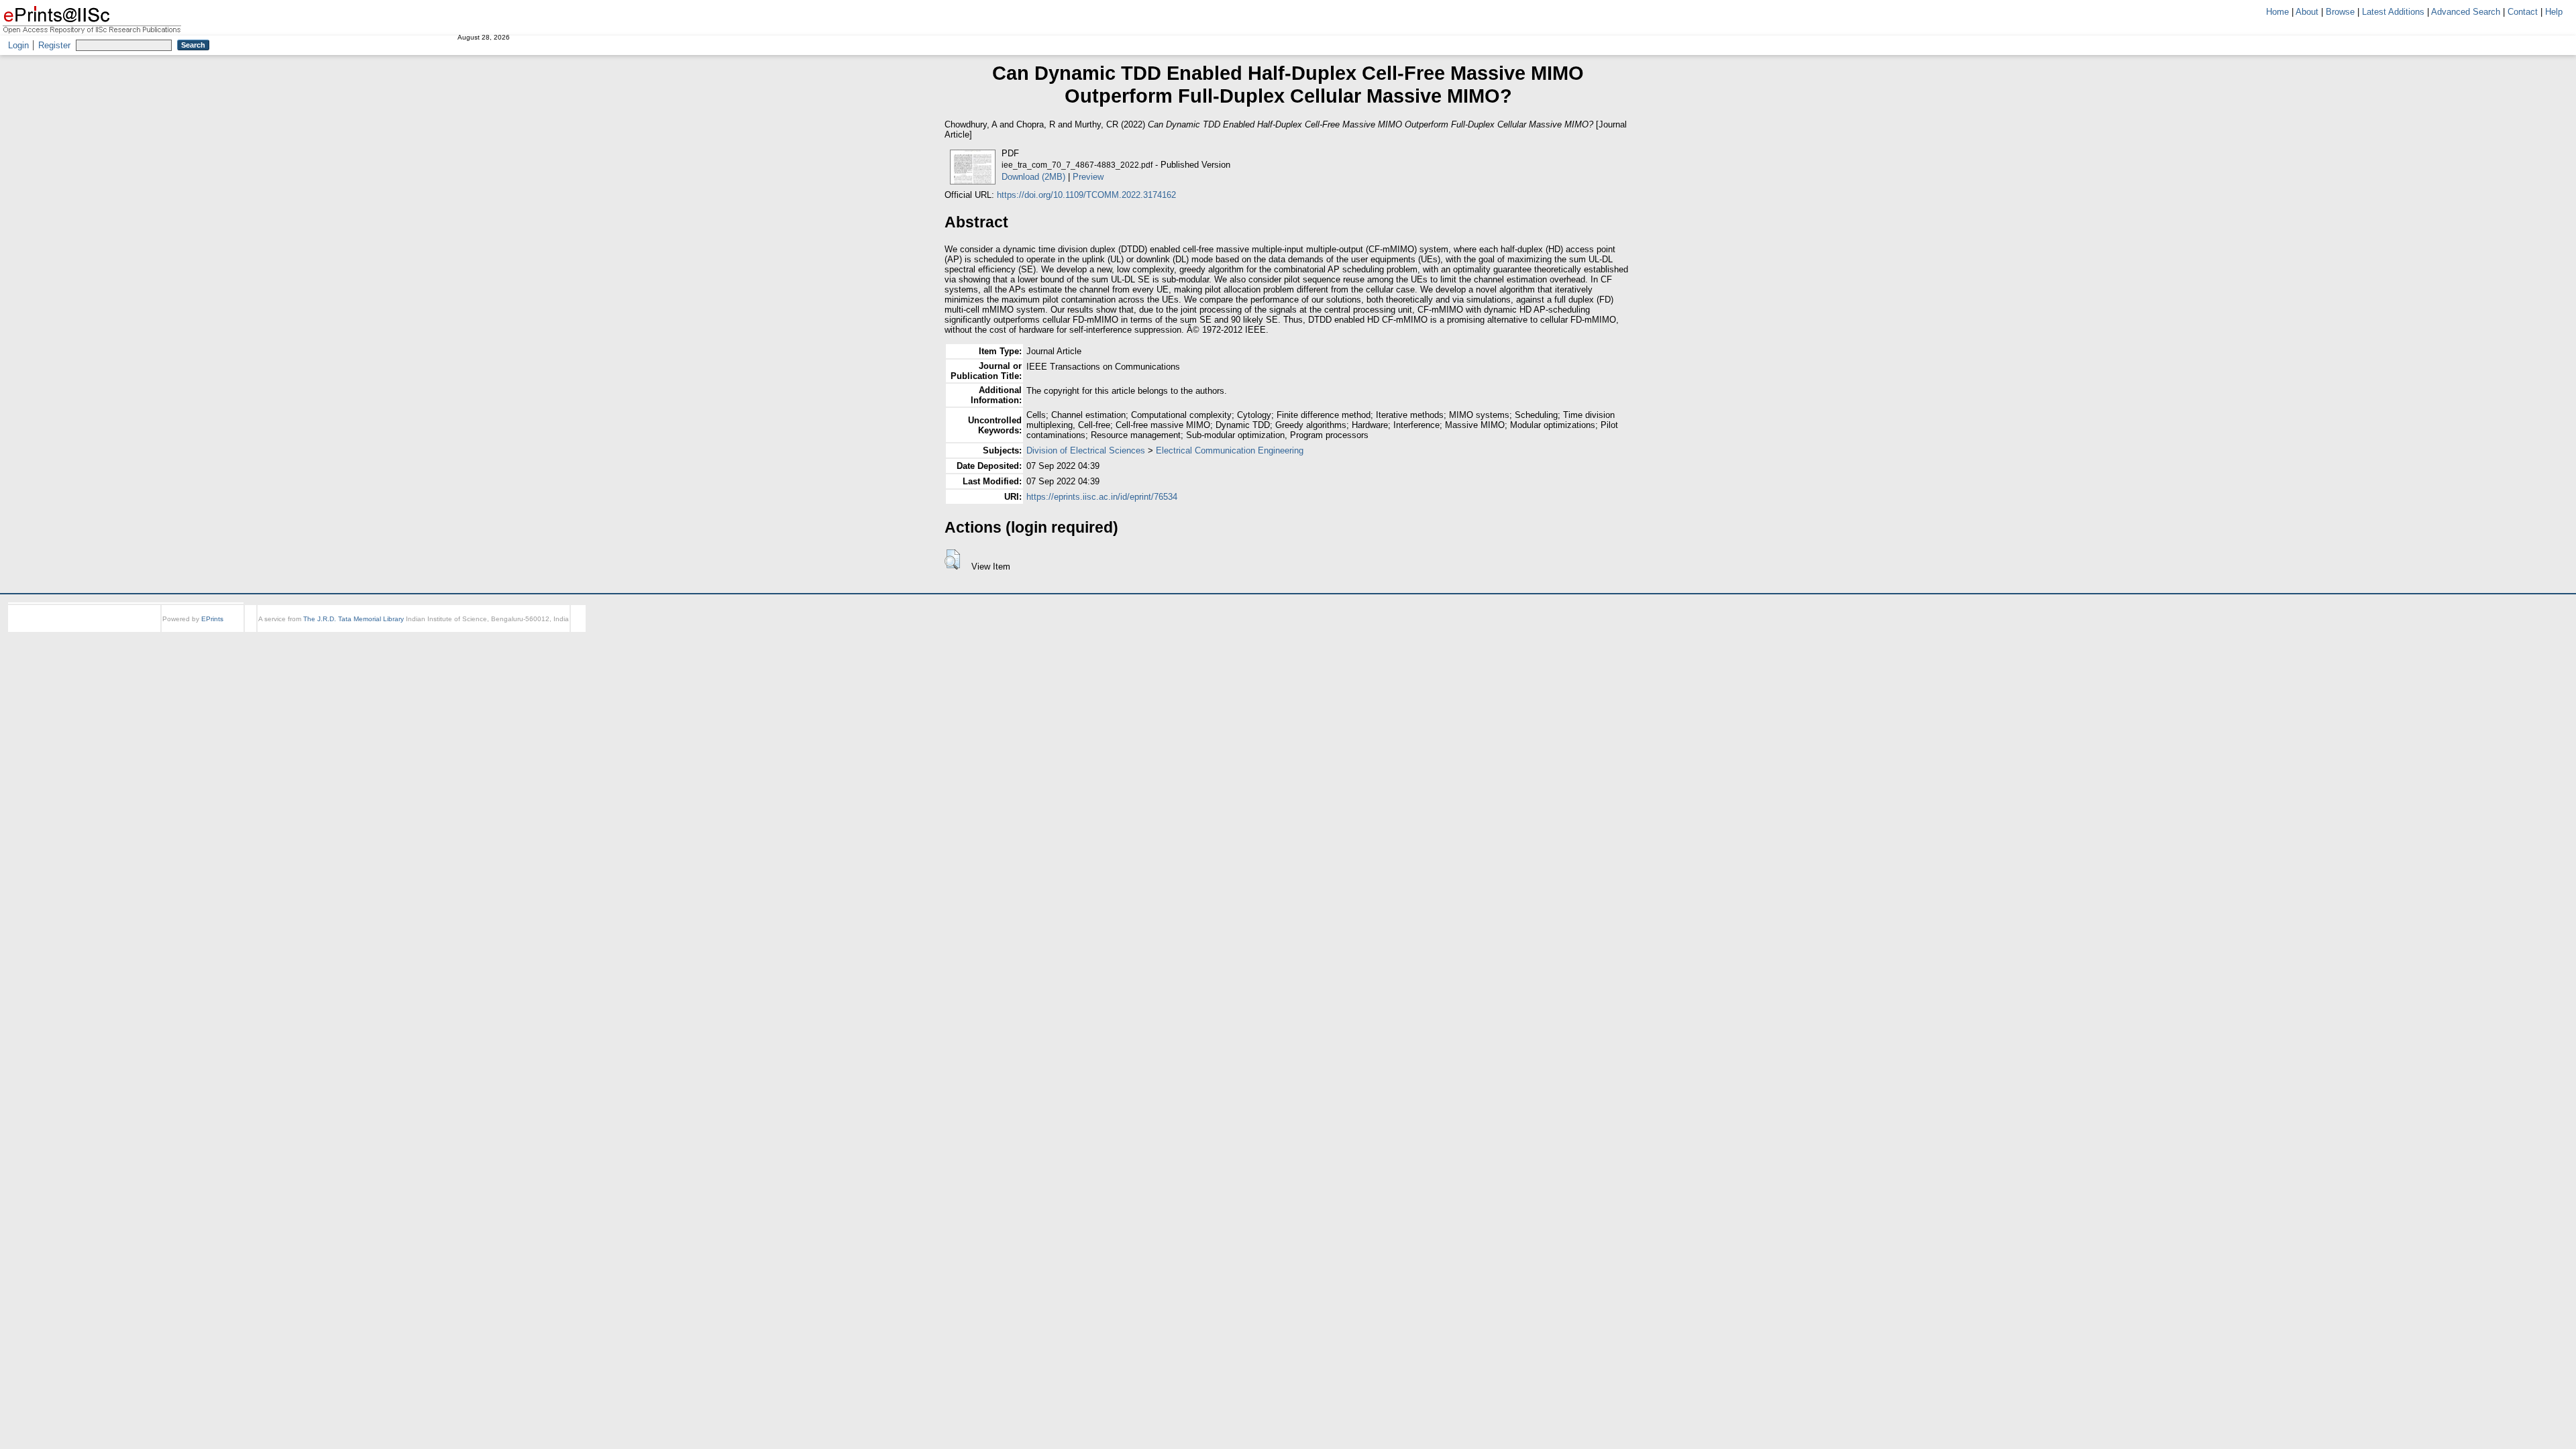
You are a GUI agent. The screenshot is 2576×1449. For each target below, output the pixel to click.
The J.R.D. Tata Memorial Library (354, 619)
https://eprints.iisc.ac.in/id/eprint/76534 (1102, 497)
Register (54, 45)
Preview (1088, 177)
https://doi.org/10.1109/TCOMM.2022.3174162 (1086, 195)
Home (2277, 12)
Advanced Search (2466, 12)
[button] (952, 559)
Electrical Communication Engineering (1230, 450)
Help (2554, 12)
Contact (2523, 12)
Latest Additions (2393, 12)
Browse (2340, 12)
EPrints (212, 619)
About (2307, 12)
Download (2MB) (1033, 177)
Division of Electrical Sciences (1086, 450)
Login (18, 45)
